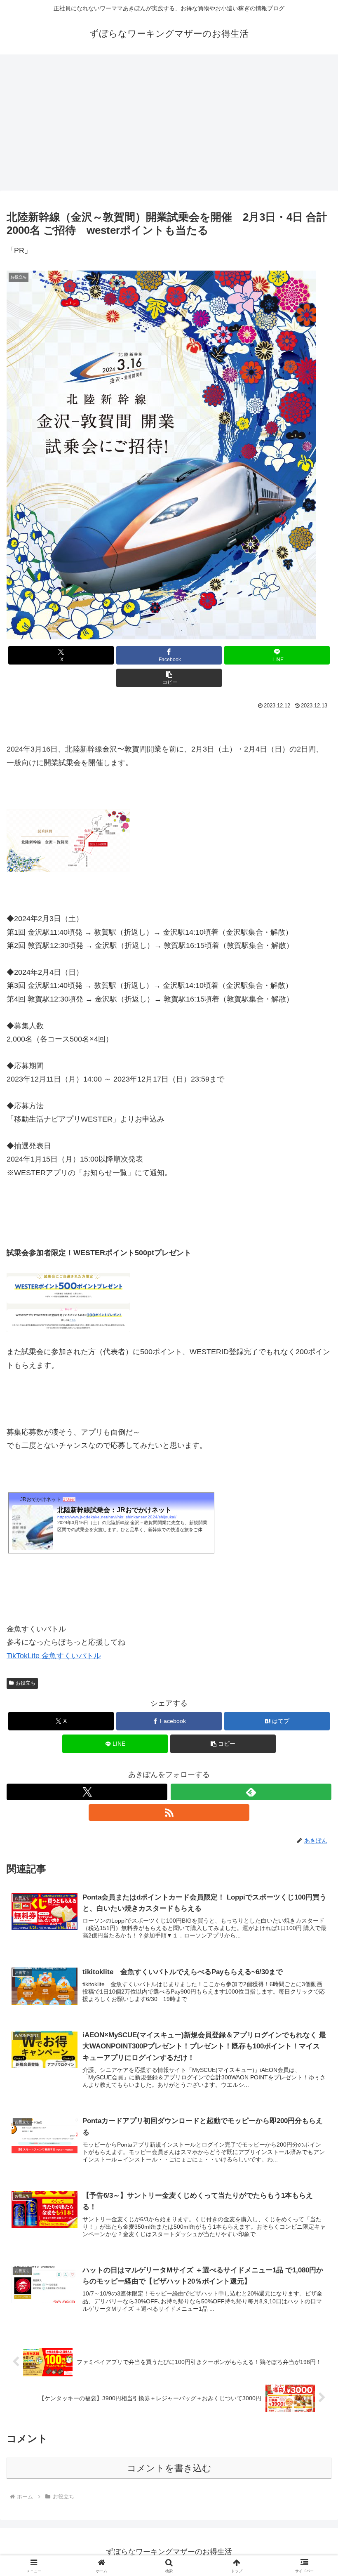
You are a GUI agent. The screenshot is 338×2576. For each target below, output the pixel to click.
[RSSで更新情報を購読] (169, 1812)
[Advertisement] (169, 120)
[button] (169, 678)
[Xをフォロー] (87, 1792)
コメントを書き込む (169, 2468)
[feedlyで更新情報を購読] (251, 1792)
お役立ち (26, 1683)
